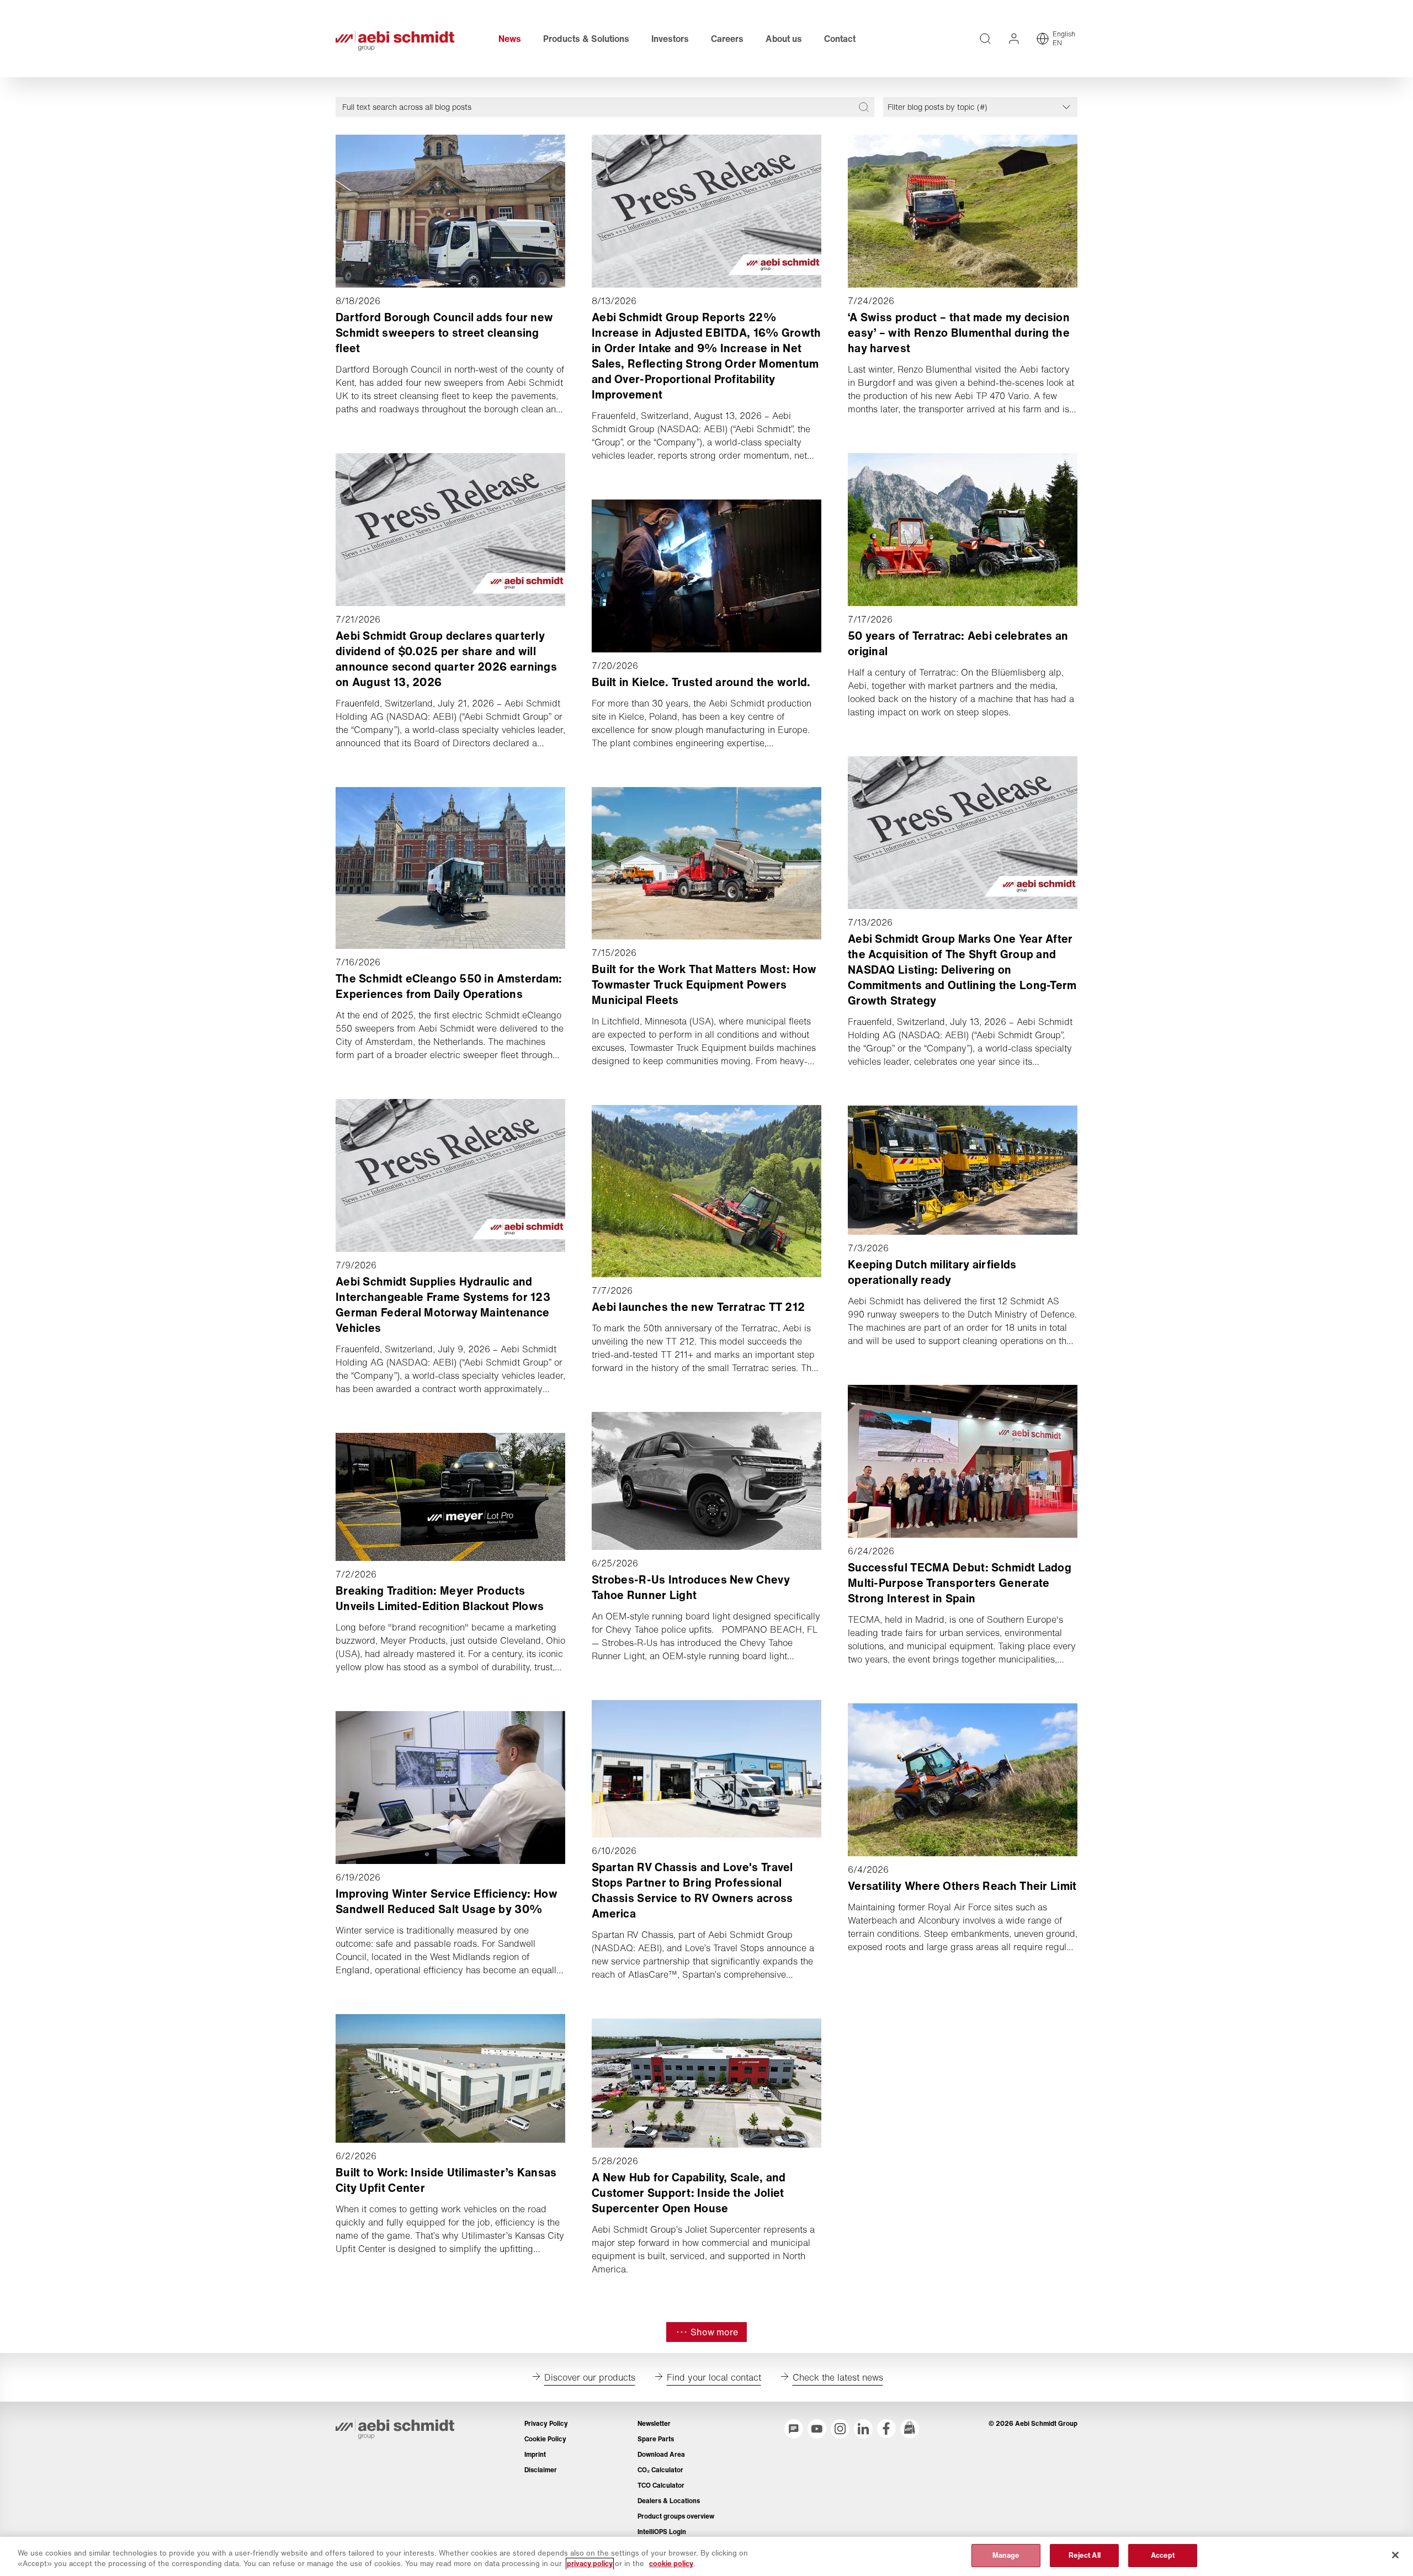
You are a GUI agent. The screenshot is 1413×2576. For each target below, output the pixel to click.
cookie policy (671, 2564)
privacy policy (590, 2564)
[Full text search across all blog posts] (864, 107)
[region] (706, 2556)
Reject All (1085, 2555)
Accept (1163, 2555)
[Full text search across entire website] (985, 39)
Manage (1006, 2555)
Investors (670, 39)
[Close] (1395, 2555)
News (510, 39)
